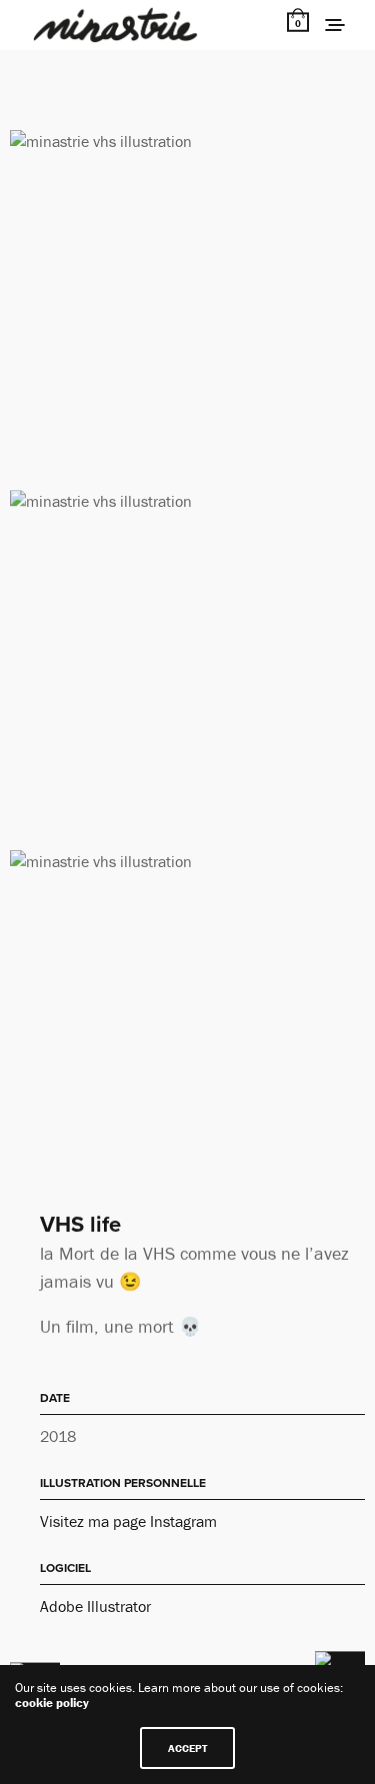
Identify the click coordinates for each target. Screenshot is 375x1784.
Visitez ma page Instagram (128, 1521)
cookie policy (52, 1702)
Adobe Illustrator (95, 1606)
